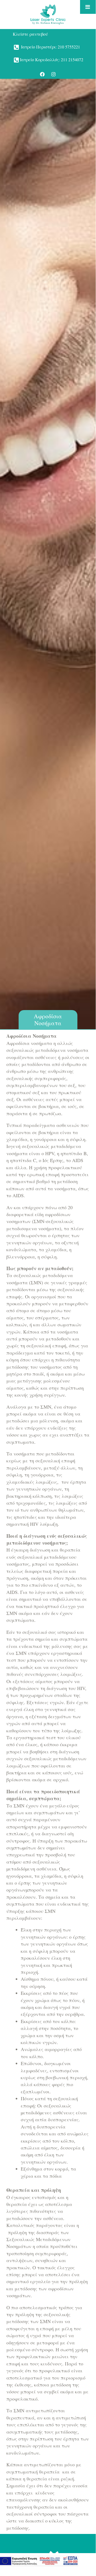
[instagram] (53, 74)
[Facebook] (42, 74)
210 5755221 (69, 47)
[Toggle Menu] (88, 7)
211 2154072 (72, 60)
